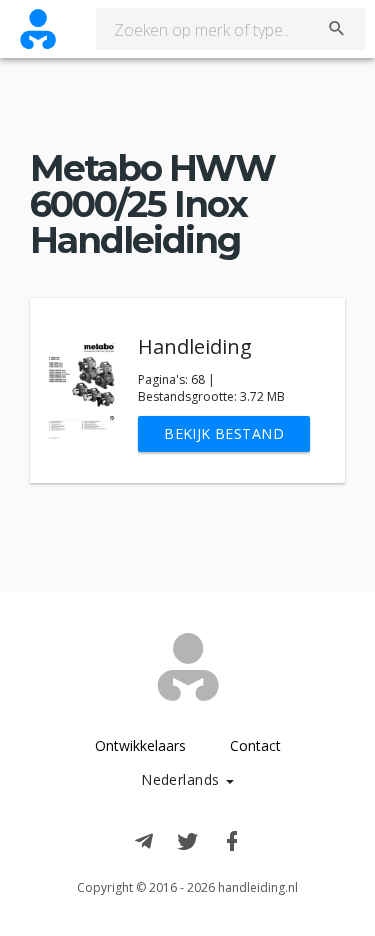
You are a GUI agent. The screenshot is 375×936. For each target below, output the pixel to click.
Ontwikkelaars (140, 745)
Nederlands (182, 779)
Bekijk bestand (224, 433)
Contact (255, 745)
